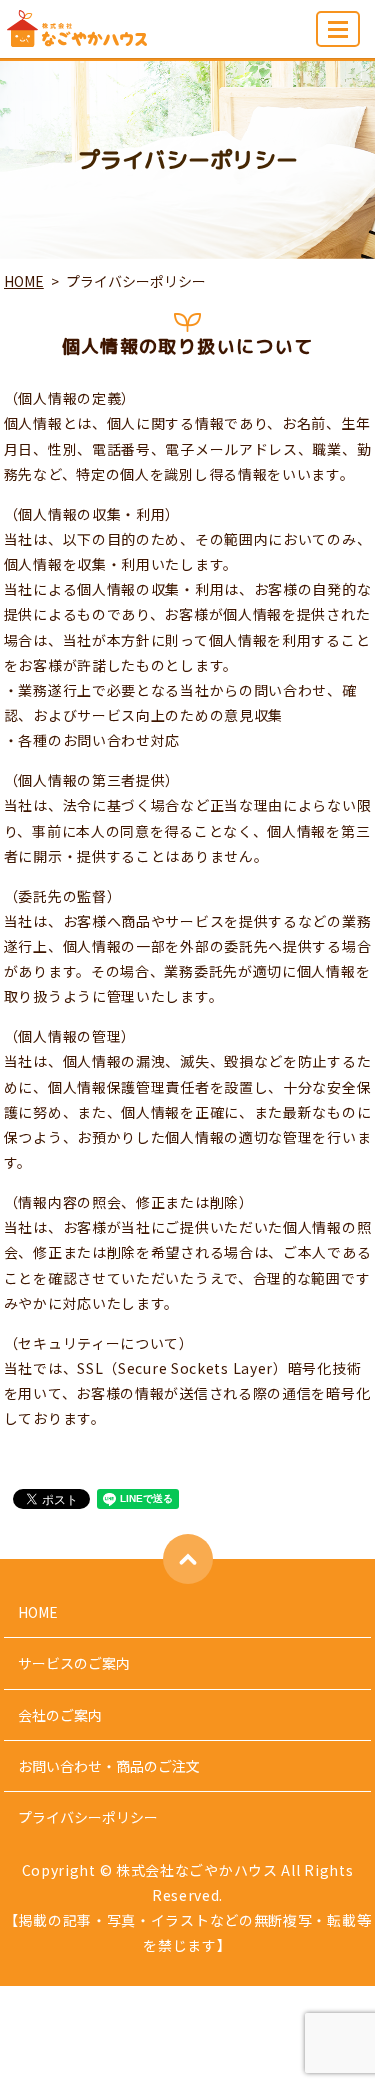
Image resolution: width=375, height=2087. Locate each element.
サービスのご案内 (74, 1663)
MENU (338, 29)
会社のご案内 (60, 1715)
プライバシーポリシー (88, 1817)
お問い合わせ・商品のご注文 (109, 1766)
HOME (24, 281)
